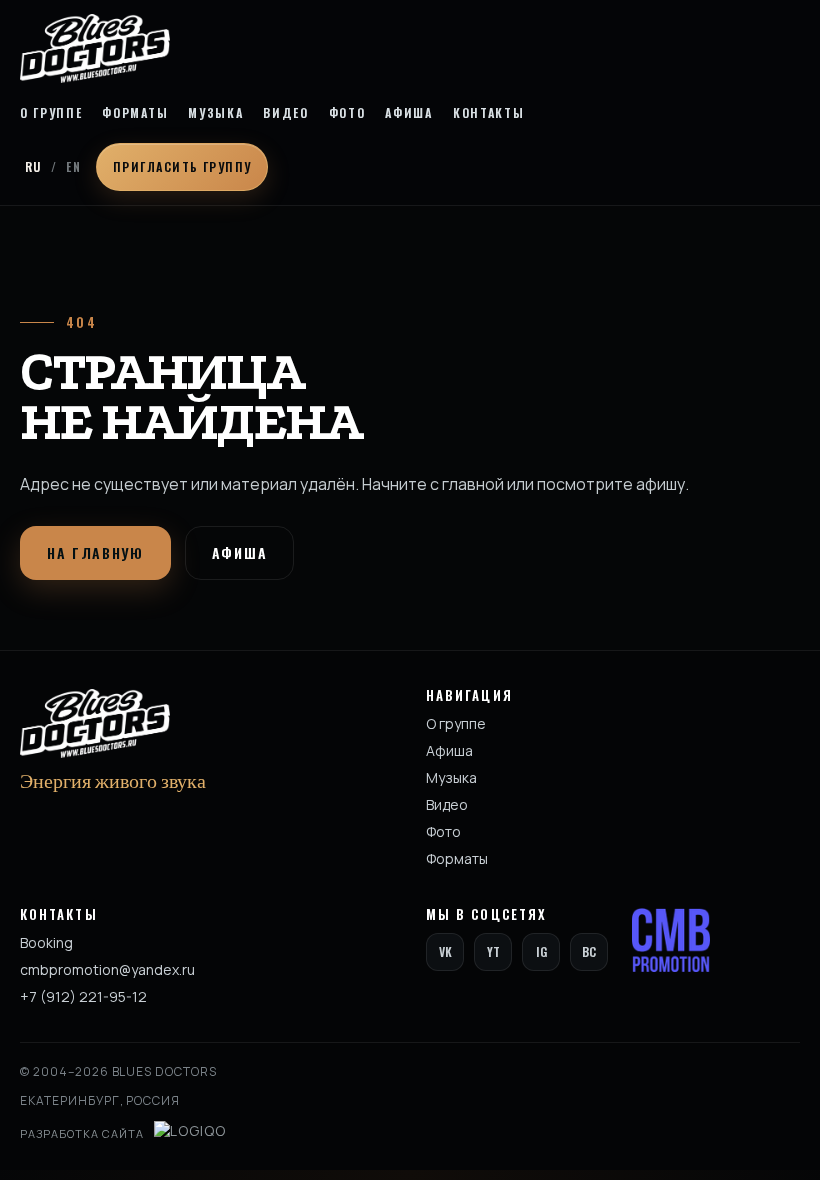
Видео (285, 113)
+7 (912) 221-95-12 (83, 996)
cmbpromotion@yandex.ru (107, 969)
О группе (51, 113)
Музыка (215, 113)
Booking (46, 942)
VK (445, 951)
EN (73, 166)
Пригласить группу (182, 166)
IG (541, 951)
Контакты (488, 113)
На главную (95, 552)
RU (33, 166)
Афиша (408, 113)
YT (493, 951)
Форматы (135, 113)
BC (589, 951)
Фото (347, 113)
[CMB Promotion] (671, 940)
